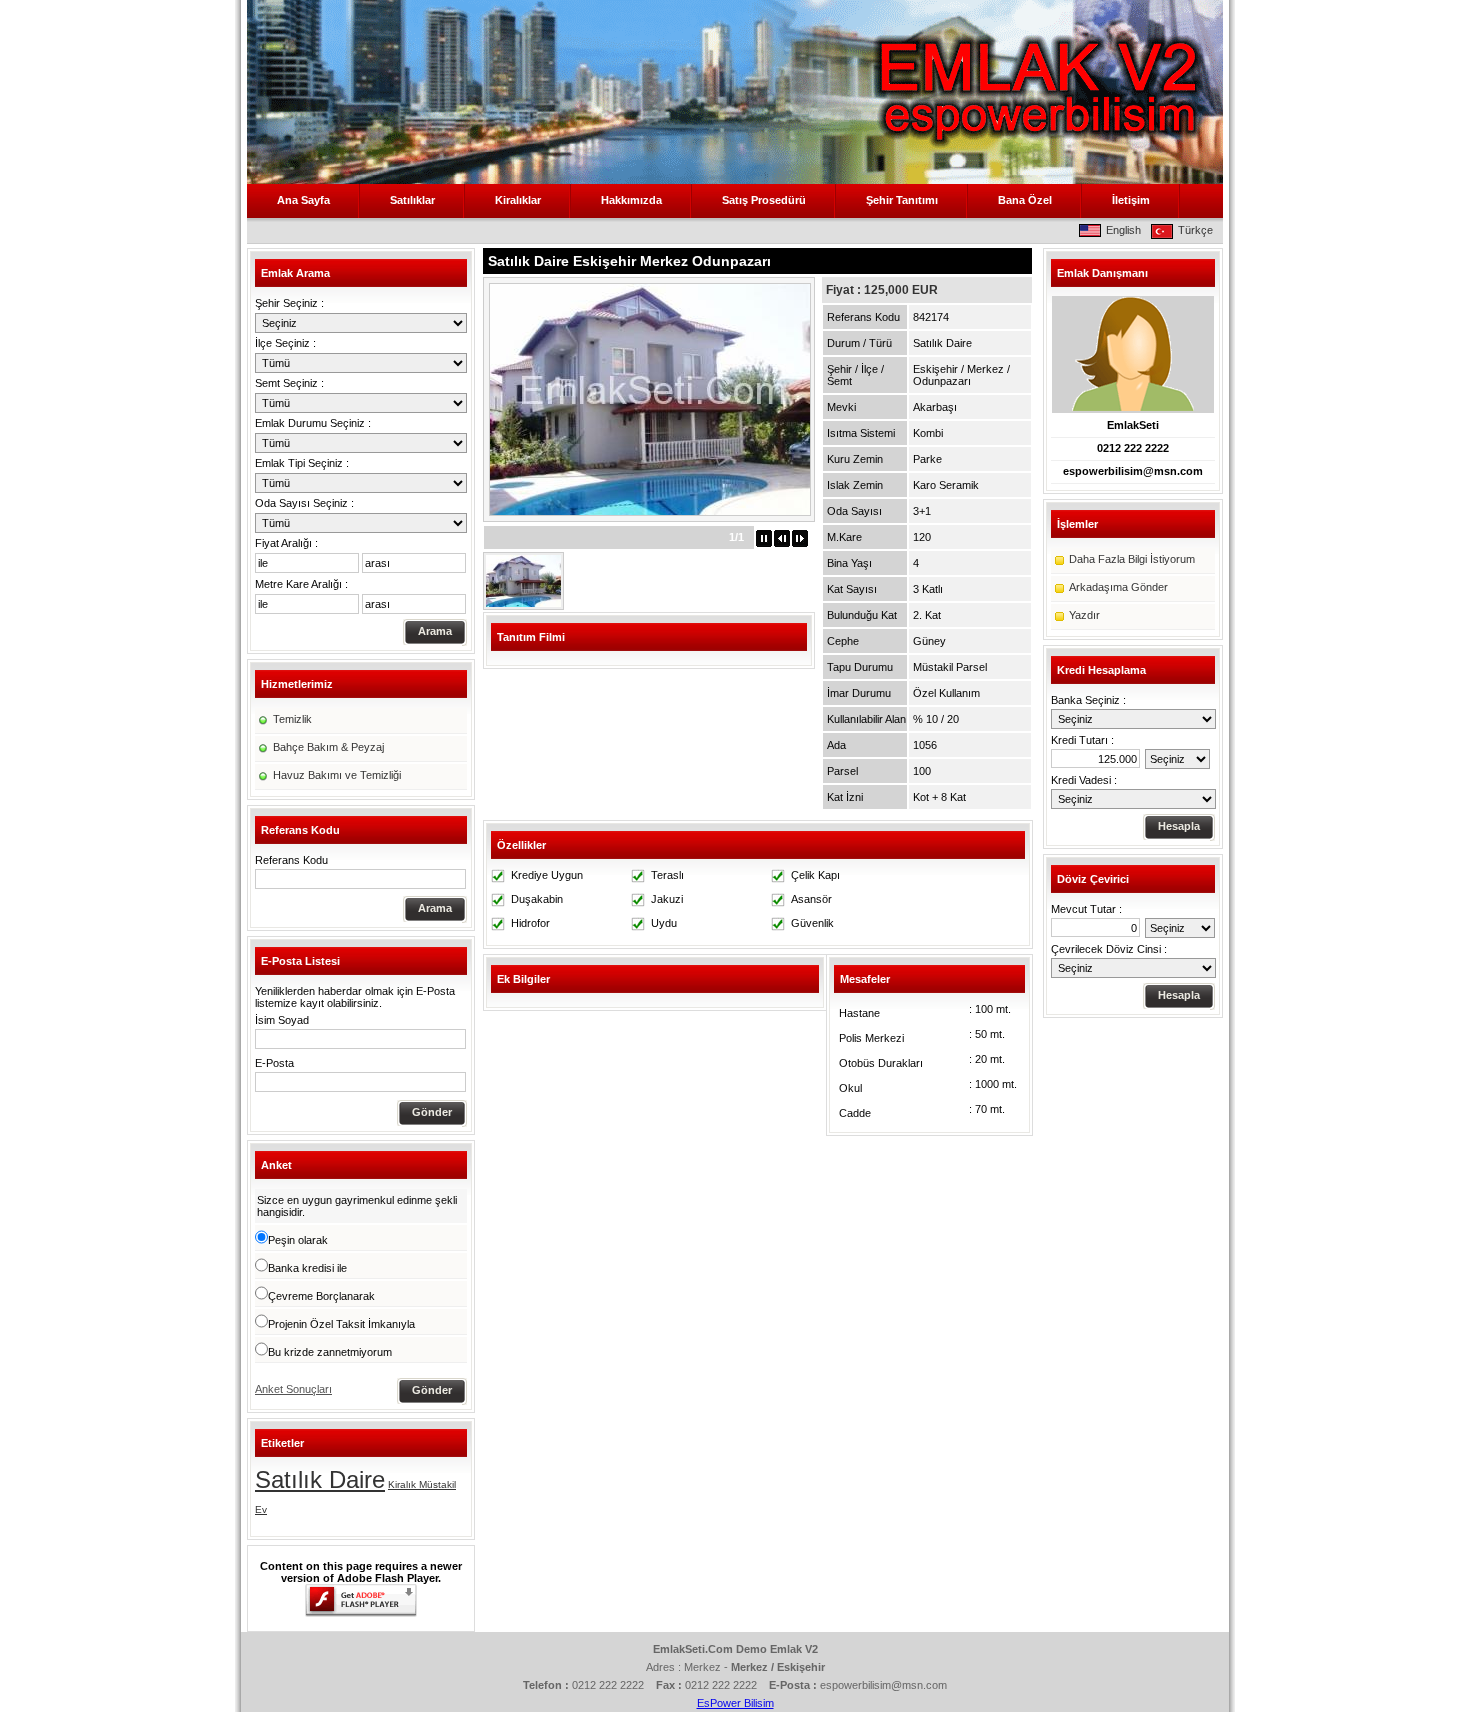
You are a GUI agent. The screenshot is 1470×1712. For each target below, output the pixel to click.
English (1123, 230)
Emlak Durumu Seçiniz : (313, 423)
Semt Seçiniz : (289, 383)
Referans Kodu (291, 860)
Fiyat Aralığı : (286, 543)
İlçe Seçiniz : (285, 343)
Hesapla (1179, 826)
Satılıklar (412, 200)
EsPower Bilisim (735, 1703)
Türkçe (1195, 230)
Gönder (432, 1112)
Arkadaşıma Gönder (1118, 587)
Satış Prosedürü (764, 200)
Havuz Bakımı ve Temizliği (337, 775)
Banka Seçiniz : (1088, 700)
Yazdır (1084, 615)
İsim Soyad (282, 1020)
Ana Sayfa (303, 200)
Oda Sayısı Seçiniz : (304, 503)
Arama (435, 631)
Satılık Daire (320, 1479)
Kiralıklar (518, 200)
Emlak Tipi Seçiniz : (302, 463)
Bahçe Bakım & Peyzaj (328, 747)
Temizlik (292, 719)
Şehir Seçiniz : (289, 303)
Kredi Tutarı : (1082, 740)
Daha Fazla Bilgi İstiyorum (1132, 559)
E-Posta (274, 1063)
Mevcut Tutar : (1086, 909)
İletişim (1131, 200)
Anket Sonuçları (293, 1389)
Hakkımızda (631, 200)
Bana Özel (1025, 200)
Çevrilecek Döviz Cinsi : (1109, 949)
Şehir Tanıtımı (902, 200)
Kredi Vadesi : (1084, 780)
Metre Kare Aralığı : (301, 584)
